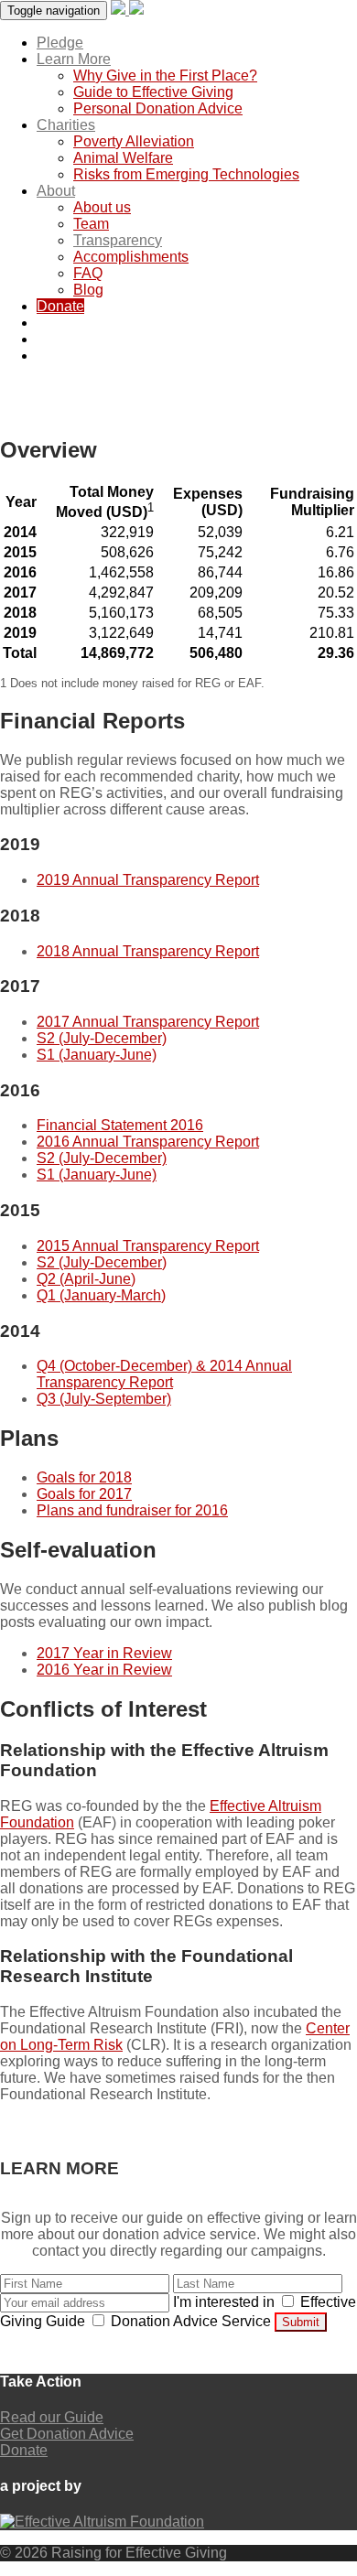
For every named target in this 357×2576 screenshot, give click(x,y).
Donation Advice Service (191, 2321)
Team (91, 224)
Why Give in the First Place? (165, 75)
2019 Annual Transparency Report (148, 880)
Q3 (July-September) (104, 1399)
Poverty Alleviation (134, 141)
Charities (66, 125)
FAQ (88, 273)
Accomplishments (131, 257)
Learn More (74, 59)
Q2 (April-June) (86, 1279)
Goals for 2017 (84, 1494)
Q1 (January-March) (101, 1295)
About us (102, 207)
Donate (60, 306)
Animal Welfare (123, 158)
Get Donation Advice (67, 2434)
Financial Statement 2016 (120, 1125)
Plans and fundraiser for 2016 (132, 1510)
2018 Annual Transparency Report (148, 951)
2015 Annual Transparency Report (148, 1246)
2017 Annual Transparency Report (148, 1022)
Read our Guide (52, 2417)
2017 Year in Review (104, 1653)
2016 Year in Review (104, 1670)
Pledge (60, 43)
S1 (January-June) (97, 1055)
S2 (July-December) (102, 1038)
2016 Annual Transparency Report (148, 1142)
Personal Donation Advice (158, 108)
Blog (88, 290)
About (56, 191)
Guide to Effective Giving (153, 92)
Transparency (118, 240)
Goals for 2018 (84, 1477)
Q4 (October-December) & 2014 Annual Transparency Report (164, 1374)
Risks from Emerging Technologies (186, 174)
